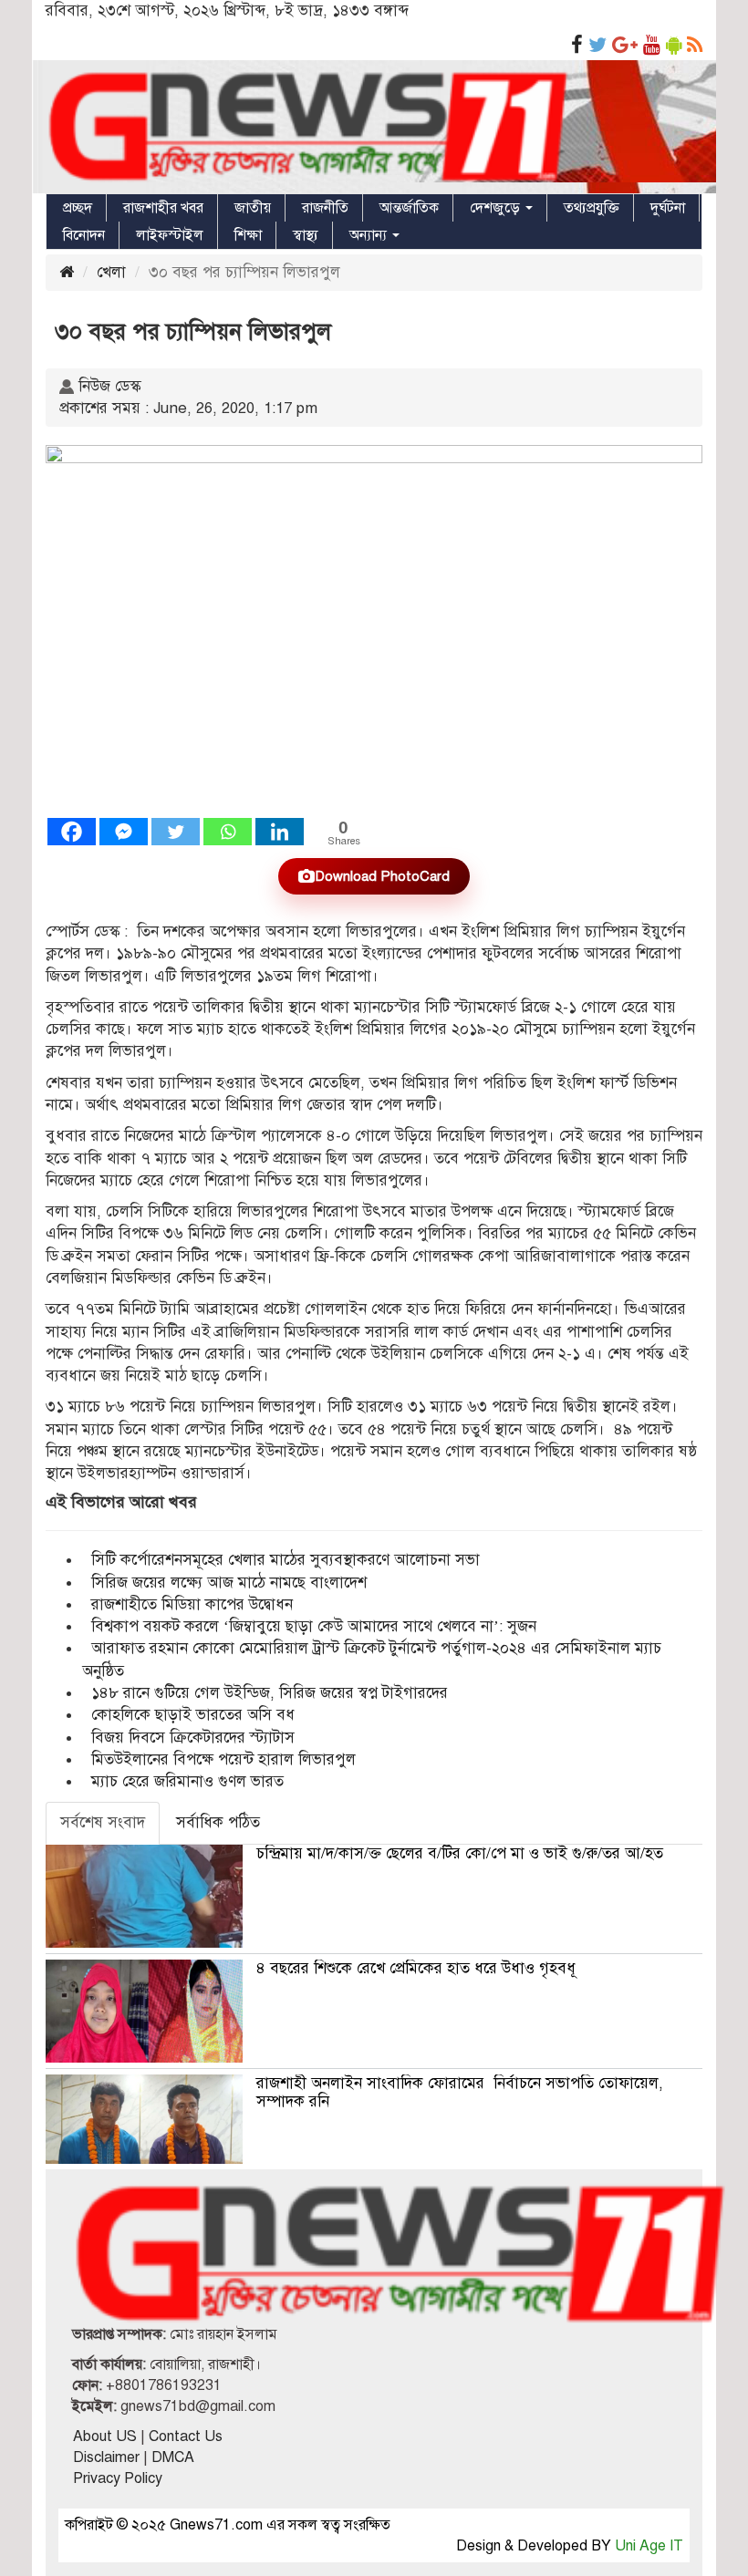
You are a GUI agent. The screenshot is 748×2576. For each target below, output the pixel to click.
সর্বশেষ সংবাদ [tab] (103, 1822)
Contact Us (186, 2436)
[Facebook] (72, 832)
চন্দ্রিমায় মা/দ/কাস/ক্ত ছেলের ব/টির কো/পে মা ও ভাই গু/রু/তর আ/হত (460, 1853)
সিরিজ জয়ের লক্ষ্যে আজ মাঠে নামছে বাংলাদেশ (229, 1583)
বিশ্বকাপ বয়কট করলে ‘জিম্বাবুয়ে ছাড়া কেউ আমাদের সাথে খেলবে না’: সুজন (314, 1626)
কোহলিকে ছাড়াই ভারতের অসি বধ (193, 1715)
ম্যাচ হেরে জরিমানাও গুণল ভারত (187, 1781)
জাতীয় (253, 208)
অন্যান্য (370, 235)
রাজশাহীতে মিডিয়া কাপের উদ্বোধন (192, 1604)
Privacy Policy (118, 2478)
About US (105, 2436)
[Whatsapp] (228, 832)
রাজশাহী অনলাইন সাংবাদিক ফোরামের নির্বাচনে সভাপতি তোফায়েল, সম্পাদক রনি (460, 2092)
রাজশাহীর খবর (163, 208)
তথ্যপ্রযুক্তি (592, 208)
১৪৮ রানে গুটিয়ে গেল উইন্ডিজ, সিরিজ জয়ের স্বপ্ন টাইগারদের (270, 1693)
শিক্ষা (248, 235)
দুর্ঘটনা (668, 208)
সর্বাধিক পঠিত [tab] (218, 1822)
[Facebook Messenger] (124, 832)
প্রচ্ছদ (78, 208)
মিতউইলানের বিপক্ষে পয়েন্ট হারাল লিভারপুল (223, 1759)
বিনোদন (84, 235)
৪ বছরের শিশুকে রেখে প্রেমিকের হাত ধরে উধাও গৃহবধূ (416, 1968)
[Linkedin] (280, 832)
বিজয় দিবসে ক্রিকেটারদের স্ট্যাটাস (193, 1738)
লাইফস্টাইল (170, 235)
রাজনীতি (325, 208)
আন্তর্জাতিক (409, 208)
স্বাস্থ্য (306, 235)
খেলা (111, 272)
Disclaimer (106, 2457)
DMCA (173, 2457)
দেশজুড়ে (497, 208)
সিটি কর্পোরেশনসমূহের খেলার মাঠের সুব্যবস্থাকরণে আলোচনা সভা (286, 1560)
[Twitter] (176, 832)
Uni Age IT (649, 2546)
